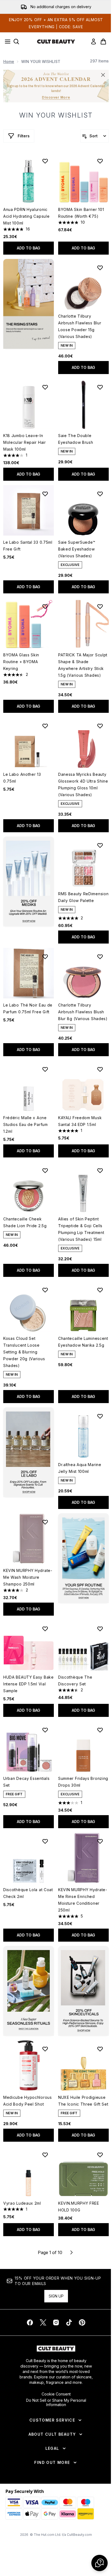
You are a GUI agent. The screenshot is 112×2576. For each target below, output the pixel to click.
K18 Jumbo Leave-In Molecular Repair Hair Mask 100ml (25, 442)
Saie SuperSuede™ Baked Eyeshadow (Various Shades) (77, 549)
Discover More (56, 97)
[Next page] (71, 2252)
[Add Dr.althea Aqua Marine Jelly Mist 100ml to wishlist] (100, 1416)
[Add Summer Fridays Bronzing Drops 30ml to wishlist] (100, 1730)
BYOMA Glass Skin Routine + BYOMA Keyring (21, 662)
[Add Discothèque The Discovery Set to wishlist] (100, 1629)
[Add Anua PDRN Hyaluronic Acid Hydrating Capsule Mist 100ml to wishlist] (45, 161)
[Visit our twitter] (43, 2322)
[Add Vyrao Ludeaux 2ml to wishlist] (45, 2155)
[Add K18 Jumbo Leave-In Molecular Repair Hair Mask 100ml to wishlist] (45, 387)
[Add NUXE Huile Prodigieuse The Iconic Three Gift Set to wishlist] (100, 2049)
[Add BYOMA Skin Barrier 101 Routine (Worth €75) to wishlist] (100, 161)
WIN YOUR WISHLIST (56, 115)
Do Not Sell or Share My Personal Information (56, 2403)
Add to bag (29, 248)
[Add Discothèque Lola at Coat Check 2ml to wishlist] (45, 1841)
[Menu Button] (6, 42)
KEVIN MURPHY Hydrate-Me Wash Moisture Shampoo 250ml (28, 1577)
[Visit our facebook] (30, 2322)
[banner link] (83, 1558)
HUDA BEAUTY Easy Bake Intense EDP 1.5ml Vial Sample (29, 1684)
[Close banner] (103, 75)
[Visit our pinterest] (82, 2322)
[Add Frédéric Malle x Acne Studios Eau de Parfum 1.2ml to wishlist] (45, 1069)
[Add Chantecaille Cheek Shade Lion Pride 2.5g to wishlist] (45, 1170)
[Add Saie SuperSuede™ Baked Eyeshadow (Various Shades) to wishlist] (100, 494)
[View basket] (103, 42)
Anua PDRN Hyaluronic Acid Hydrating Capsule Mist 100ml (26, 216)
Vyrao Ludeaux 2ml (22, 2203)
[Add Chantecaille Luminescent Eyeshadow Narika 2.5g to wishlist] (100, 1290)
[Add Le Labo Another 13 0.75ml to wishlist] (45, 726)
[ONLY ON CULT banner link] (29, 882)
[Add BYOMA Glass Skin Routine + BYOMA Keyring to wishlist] (45, 606)
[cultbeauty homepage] (56, 42)
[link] (94, 42)
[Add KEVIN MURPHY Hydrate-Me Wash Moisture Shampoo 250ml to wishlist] (45, 1522)
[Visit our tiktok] (69, 2322)
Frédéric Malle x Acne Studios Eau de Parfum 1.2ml (26, 1124)
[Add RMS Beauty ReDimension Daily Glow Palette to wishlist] (100, 845)
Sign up (56, 2296)
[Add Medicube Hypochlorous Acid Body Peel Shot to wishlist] (45, 2049)
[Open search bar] (16, 42)
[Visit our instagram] (56, 2322)
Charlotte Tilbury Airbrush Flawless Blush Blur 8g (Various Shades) (83, 1012)
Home (9, 61)
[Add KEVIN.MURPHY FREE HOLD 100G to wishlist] (100, 2155)
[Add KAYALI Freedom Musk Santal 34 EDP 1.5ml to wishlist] (100, 1069)
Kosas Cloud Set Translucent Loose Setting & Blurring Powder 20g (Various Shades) (24, 1352)
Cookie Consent (56, 2394)
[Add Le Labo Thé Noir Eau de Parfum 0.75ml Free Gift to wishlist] (45, 957)
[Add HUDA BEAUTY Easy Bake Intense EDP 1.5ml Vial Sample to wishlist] (45, 1629)
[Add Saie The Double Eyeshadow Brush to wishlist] (100, 387)
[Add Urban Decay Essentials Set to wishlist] (45, 1730)
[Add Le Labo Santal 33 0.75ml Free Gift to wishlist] (45, 494)
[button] (29, 304)
